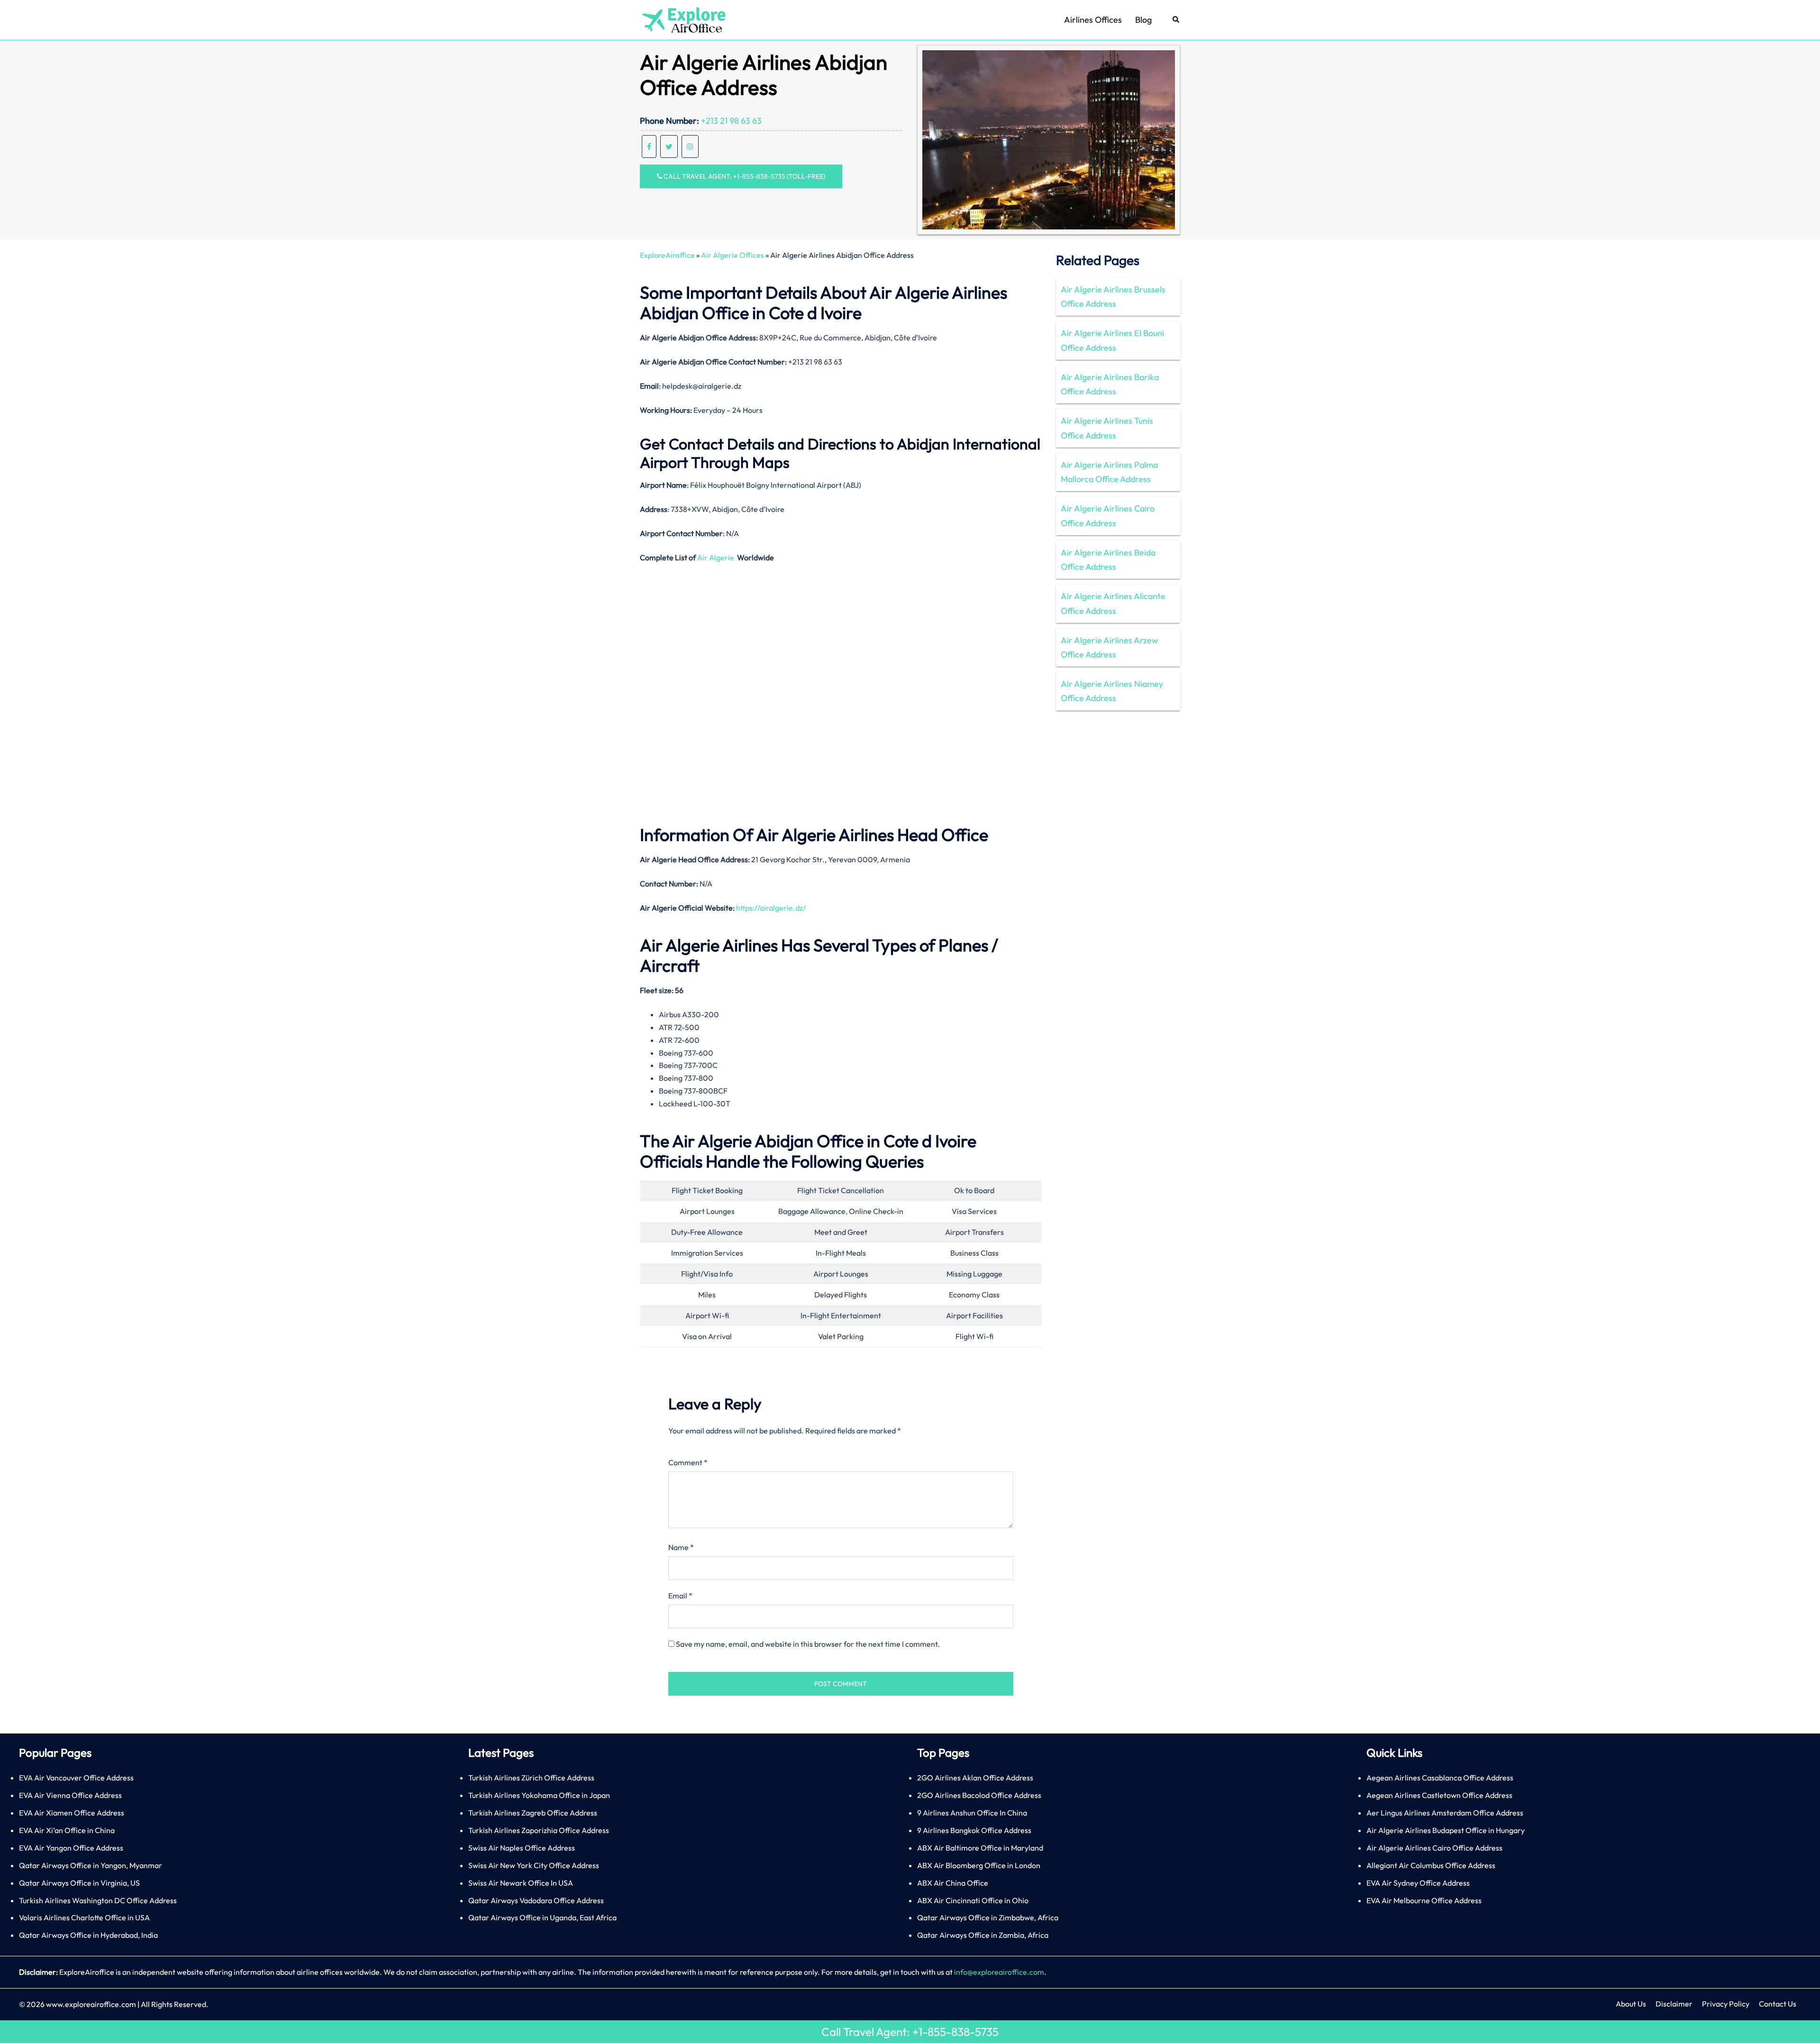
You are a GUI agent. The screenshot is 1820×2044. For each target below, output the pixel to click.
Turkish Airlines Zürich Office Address (531, 1778)
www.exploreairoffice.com (91, 2004)
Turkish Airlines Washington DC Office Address (98, 1900)
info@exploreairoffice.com (999, 1972)
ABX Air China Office (953, 1883)
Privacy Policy (1726, 2004)
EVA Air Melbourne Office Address (1424, 1900)
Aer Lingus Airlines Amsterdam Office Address (1445, 1813)
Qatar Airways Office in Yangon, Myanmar (91, 1865)
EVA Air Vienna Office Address (70, 1795)
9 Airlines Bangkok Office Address (974, 1830)
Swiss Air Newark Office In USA (521, 1883)
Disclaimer (1674, 2004)
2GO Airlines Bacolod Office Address (979, 1795)
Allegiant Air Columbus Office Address (1431, 1865)
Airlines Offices (1093, 20)
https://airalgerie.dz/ (771, 908)
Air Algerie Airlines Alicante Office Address (1113, 603)
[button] (1176, 20)
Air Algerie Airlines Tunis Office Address (1107, 428)
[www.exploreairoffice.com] (683, 19)
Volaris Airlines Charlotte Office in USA (84, 1917)
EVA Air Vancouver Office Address (76, 1778)
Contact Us (1778, 2004)
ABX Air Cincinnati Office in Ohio (973, 1900)
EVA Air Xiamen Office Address (72, 1813)
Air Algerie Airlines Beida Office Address (1108, 560)
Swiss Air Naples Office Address (522, 1848)
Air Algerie (716, 557)
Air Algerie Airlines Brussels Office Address (1113, 297)
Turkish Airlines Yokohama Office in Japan (539, 1795)
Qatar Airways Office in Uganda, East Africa (542, 1917)
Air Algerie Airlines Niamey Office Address (1112, 691)
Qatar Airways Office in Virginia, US (79, 1883)
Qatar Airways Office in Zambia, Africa (983, 1935)
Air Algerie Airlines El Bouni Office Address (1112, 340)
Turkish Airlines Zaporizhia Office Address (539, 1830)
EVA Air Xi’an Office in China (67, 1830)
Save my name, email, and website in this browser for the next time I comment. (808, 1644)
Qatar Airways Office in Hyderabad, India (88, 1935)
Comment (688, 1462)
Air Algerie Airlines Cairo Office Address (1108, 516)
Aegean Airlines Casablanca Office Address (1440, 1778)
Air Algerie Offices (733, 255)
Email (680, 1596)
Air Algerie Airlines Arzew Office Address (1110, 647)
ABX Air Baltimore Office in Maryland (980, 1848)
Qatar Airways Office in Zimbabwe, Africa (988, 1917)
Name (681, 1547)
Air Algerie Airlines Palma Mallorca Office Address (1109, 472)
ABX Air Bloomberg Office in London (979, 1865)
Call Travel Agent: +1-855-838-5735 (910, 2032)
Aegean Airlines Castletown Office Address (1439, 1795)
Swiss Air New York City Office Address (534, 1865)
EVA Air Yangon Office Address (71, 1848)
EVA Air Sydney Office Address (1418, 1883)
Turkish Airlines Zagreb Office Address (533, 1813)
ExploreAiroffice (667, 255)
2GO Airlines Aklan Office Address (975, 1778)
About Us (1631, 2004)
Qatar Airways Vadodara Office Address (536, 1900)
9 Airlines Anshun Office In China (972, 1813)
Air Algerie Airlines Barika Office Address (1110, 384)
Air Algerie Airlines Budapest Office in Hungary (1446, 1830)
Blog (1143, 20)
